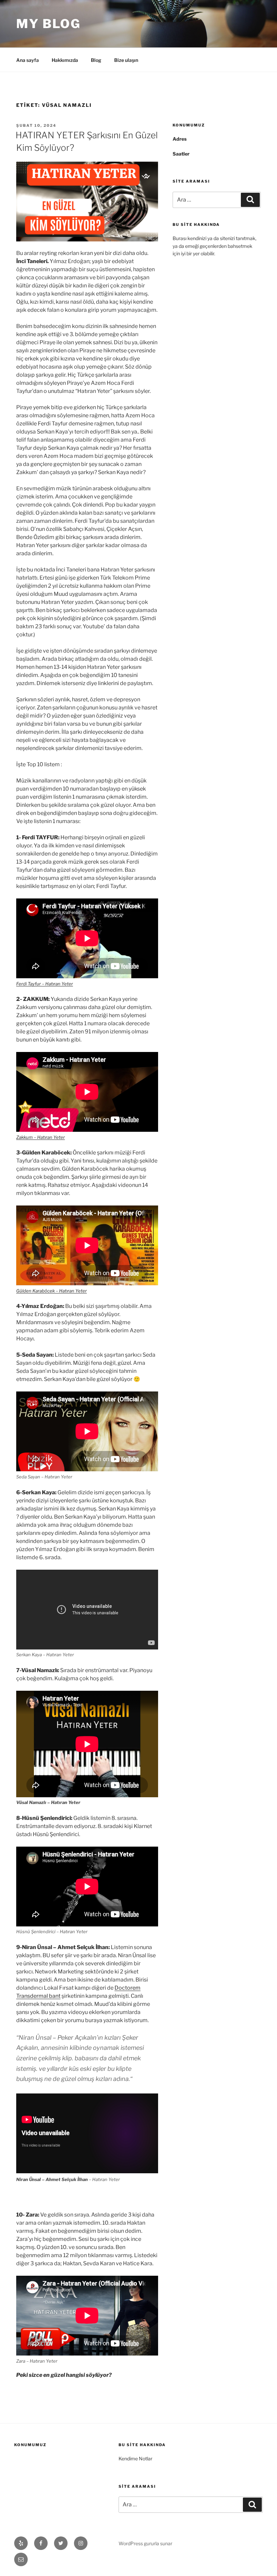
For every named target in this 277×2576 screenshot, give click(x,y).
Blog (96, 60)
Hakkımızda (65, 60)
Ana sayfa (28, 60)
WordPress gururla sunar (145, 2543)
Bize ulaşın (126, 60)
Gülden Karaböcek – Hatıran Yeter (52, 1291)
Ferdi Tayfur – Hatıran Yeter (45, 984)
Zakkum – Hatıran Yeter (41, 1137)
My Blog (48, 24)
